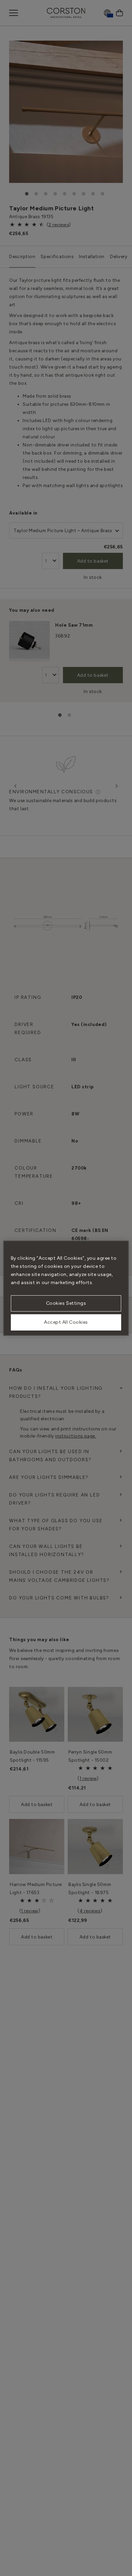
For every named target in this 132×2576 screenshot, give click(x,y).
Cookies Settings (66, 1303)
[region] (66, 1288)
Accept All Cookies (66, 1322)
